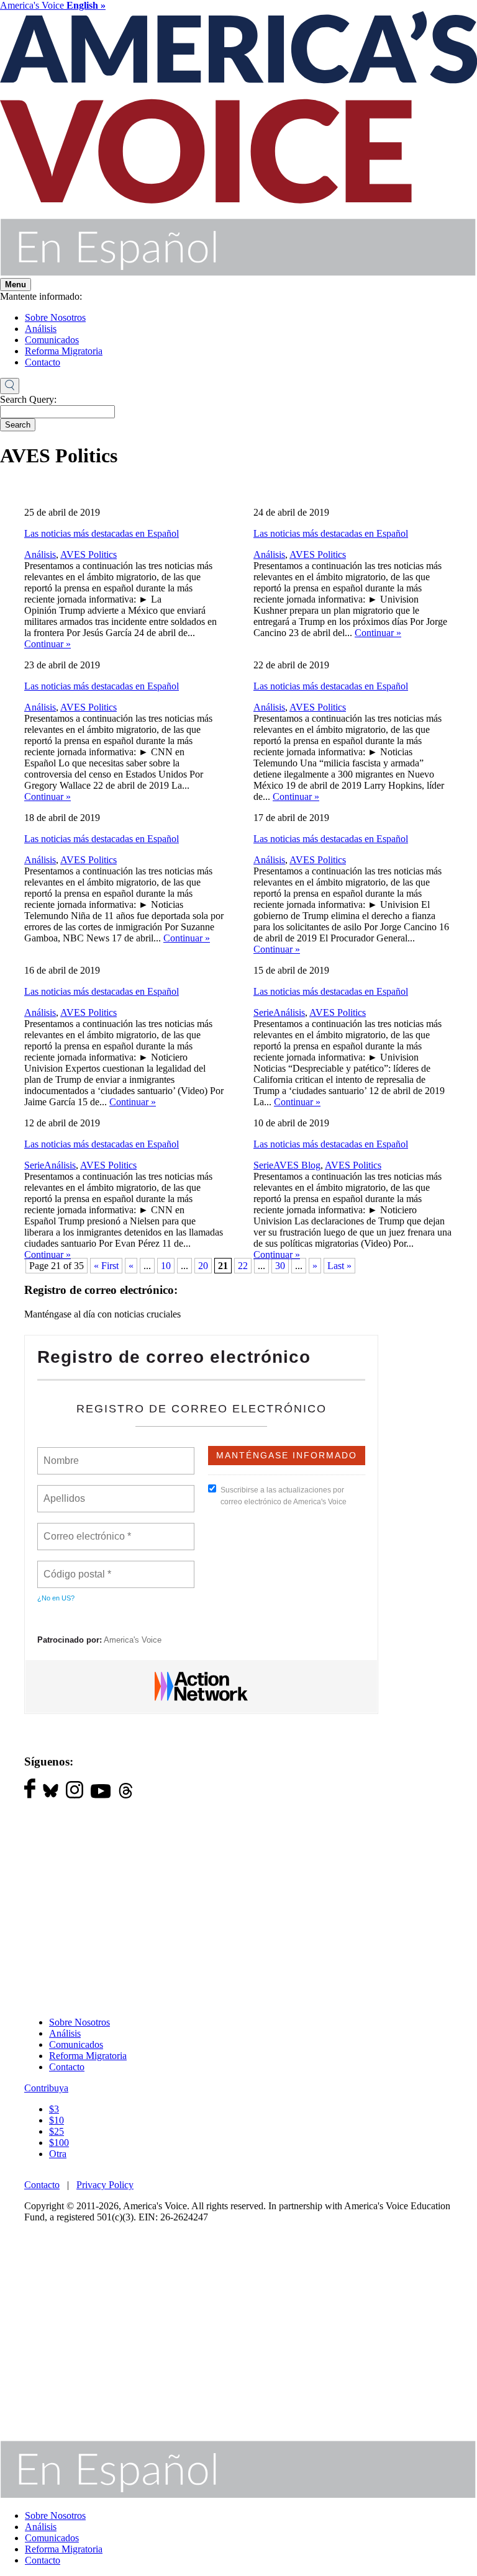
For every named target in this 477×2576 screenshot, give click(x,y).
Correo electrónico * (91, 1529)
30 (280, 1266)
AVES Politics (89, 554)
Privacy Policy (105, 2185)
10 (166, 1266)
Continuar (48, 644)
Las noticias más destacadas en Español (102, 533)
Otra (58, 2154)
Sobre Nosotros (55, 317)
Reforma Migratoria (64, 351)
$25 (57, 2131)
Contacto (43, 362)
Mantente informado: (41, 296)
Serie (263, 1012)
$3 (54, 2109)
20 (203, 1266)
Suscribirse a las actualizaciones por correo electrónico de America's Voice (284, 1496)
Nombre (61, 1453)
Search (18, 425)
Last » (339, 1266)
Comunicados (52, 340)
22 (243, 1266)
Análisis (41, 329)
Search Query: (28, 399)
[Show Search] (10, 386)
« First (106, 1266)
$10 (57, 2120)
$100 (59, 2143)
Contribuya (46, 2088)
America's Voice (53, 5)
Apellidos (65, 1491)
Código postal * (78, 1567)
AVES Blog (297, 1165)
